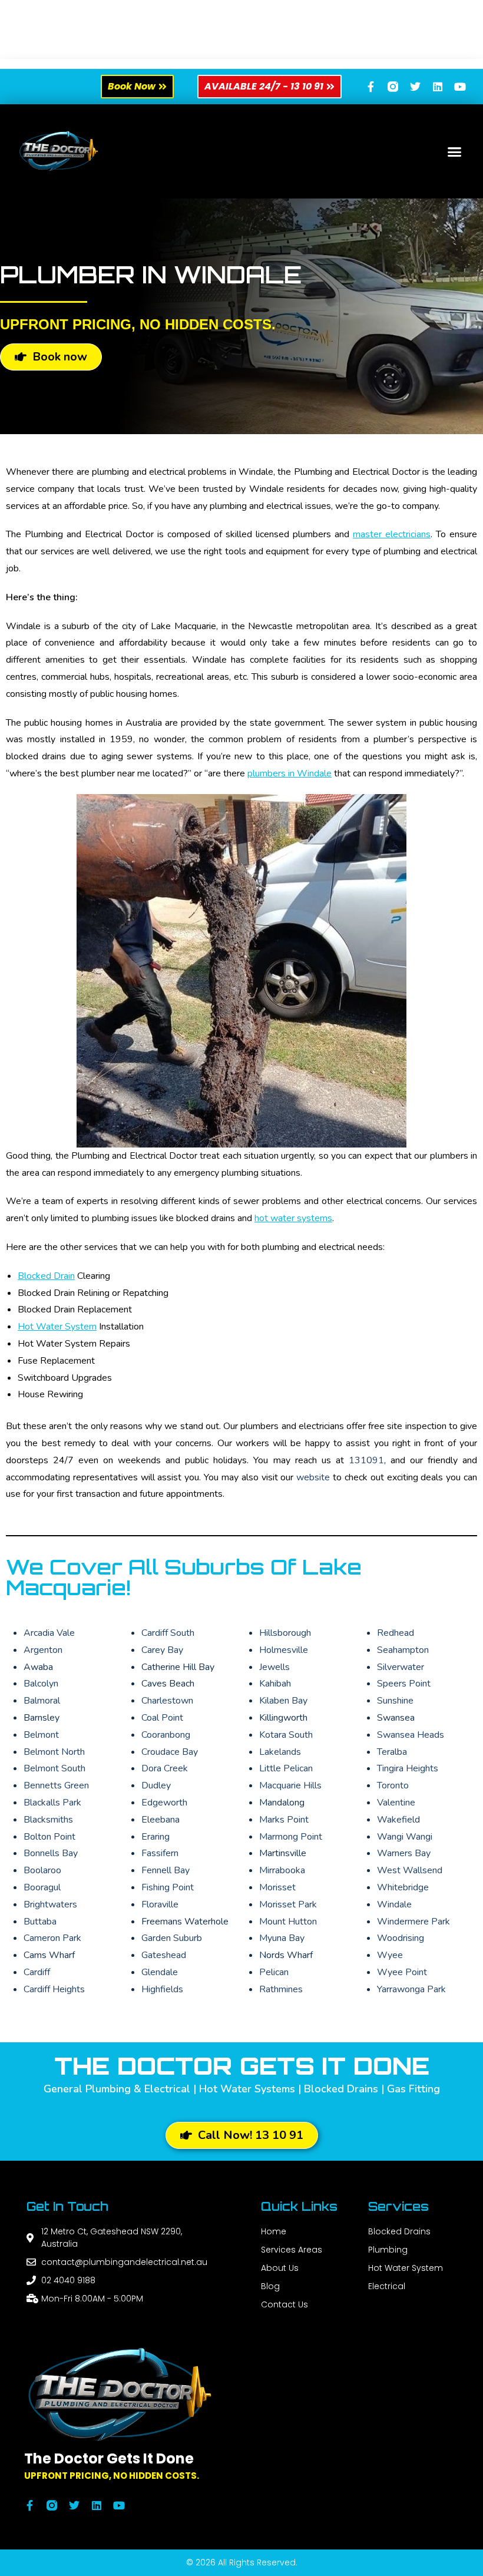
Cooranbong (166, 1735)
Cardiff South (168, 1633)
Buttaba (40, 1922)
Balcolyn (41, 1684)
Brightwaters (50, 1904)
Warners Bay (404, 1853)
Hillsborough (285, 1633)
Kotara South (286, 1735)
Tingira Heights (408, 1768)
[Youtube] (460, 87)
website (315, 1477)
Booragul (42, 1887)
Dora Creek (165, 1768)
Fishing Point (168, 1887)
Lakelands (280, 1752)
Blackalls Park (52, 1803)
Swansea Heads (411, 1735)
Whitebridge (403, 1887)
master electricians (392, 534)
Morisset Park (288, 1904)
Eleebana (161, 1820)
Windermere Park (413, 1922)
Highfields (162, 1989)
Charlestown (167, 1701)
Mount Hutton (288, 1922)
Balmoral (42, 1701)
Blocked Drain (46, 1276)
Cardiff (37, 1972)
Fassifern (160, 1853)
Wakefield (398, 1820)
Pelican (274, 1972)
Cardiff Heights (54, 1989)
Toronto (393, 1785)
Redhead (396, 1633)
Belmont (41, 1735)
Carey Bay (162, 1650)
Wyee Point (402, 1972)
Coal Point (162, 1718)
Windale (394, 1904)
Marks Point (284, 1820)
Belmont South (54, 1768)
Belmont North (54, 1752)
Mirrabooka (282, 1870)
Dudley (156, 1785)
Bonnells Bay (51, 1853)
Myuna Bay (282, 1938)
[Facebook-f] (370, 87)
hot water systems (293, 1218)
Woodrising (401, 1938)
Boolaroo (42, 1870)
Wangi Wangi (405, 1837)
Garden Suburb (172, 1938)
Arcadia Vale (49, 1633)
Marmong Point (291, 1837)
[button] (455, 151)
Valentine (396, 1803)
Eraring (156, 1837)
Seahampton (403, 1650)
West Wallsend (410, 1870)
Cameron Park (52, 1938)
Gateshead (164, 1955)
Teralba (392, 1752)
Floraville (160, 1904)
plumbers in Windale (290, 773)
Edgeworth (164, 1803)
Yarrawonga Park (411, 1989)
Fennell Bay (166, 1870)
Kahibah (275, 1684)
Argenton (43, 1650)
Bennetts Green (56, 1785)
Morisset (277, 1887)
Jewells (274, 1667)
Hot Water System (57, 1327)
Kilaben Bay (283, 1701)
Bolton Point (49, 1837)
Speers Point (404, 1684)
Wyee (390, 1955)
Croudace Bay (170, 1752)
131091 (366, 1460)
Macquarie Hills (290, 1785)
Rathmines (281, 1989)
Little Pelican (286, 1768)
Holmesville (284, 1650)
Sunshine (395, 1701)
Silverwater (401, 1667)
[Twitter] (415, 87)
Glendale (160, 1972)
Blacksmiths (48, 1820)
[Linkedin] (438, 87)
